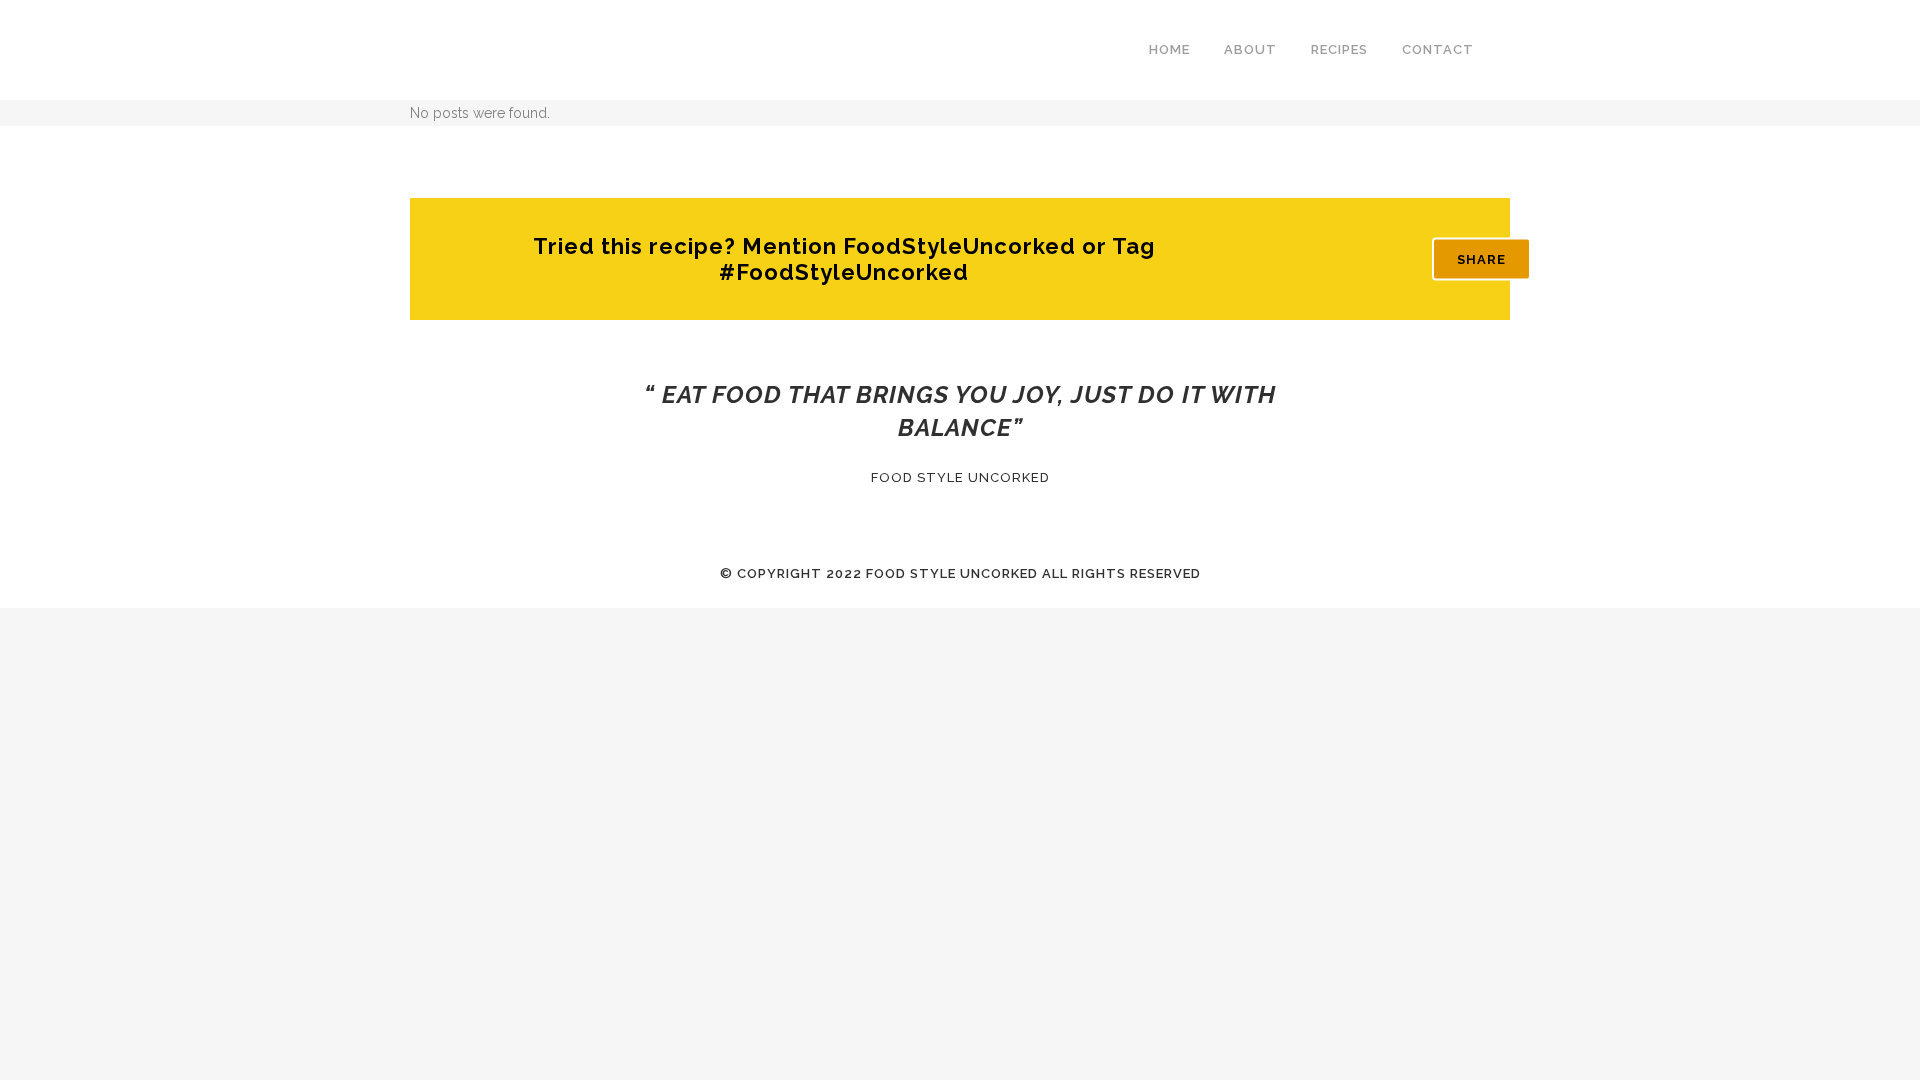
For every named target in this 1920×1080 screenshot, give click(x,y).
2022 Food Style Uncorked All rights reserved (1013, 573)
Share (1481, 259)
